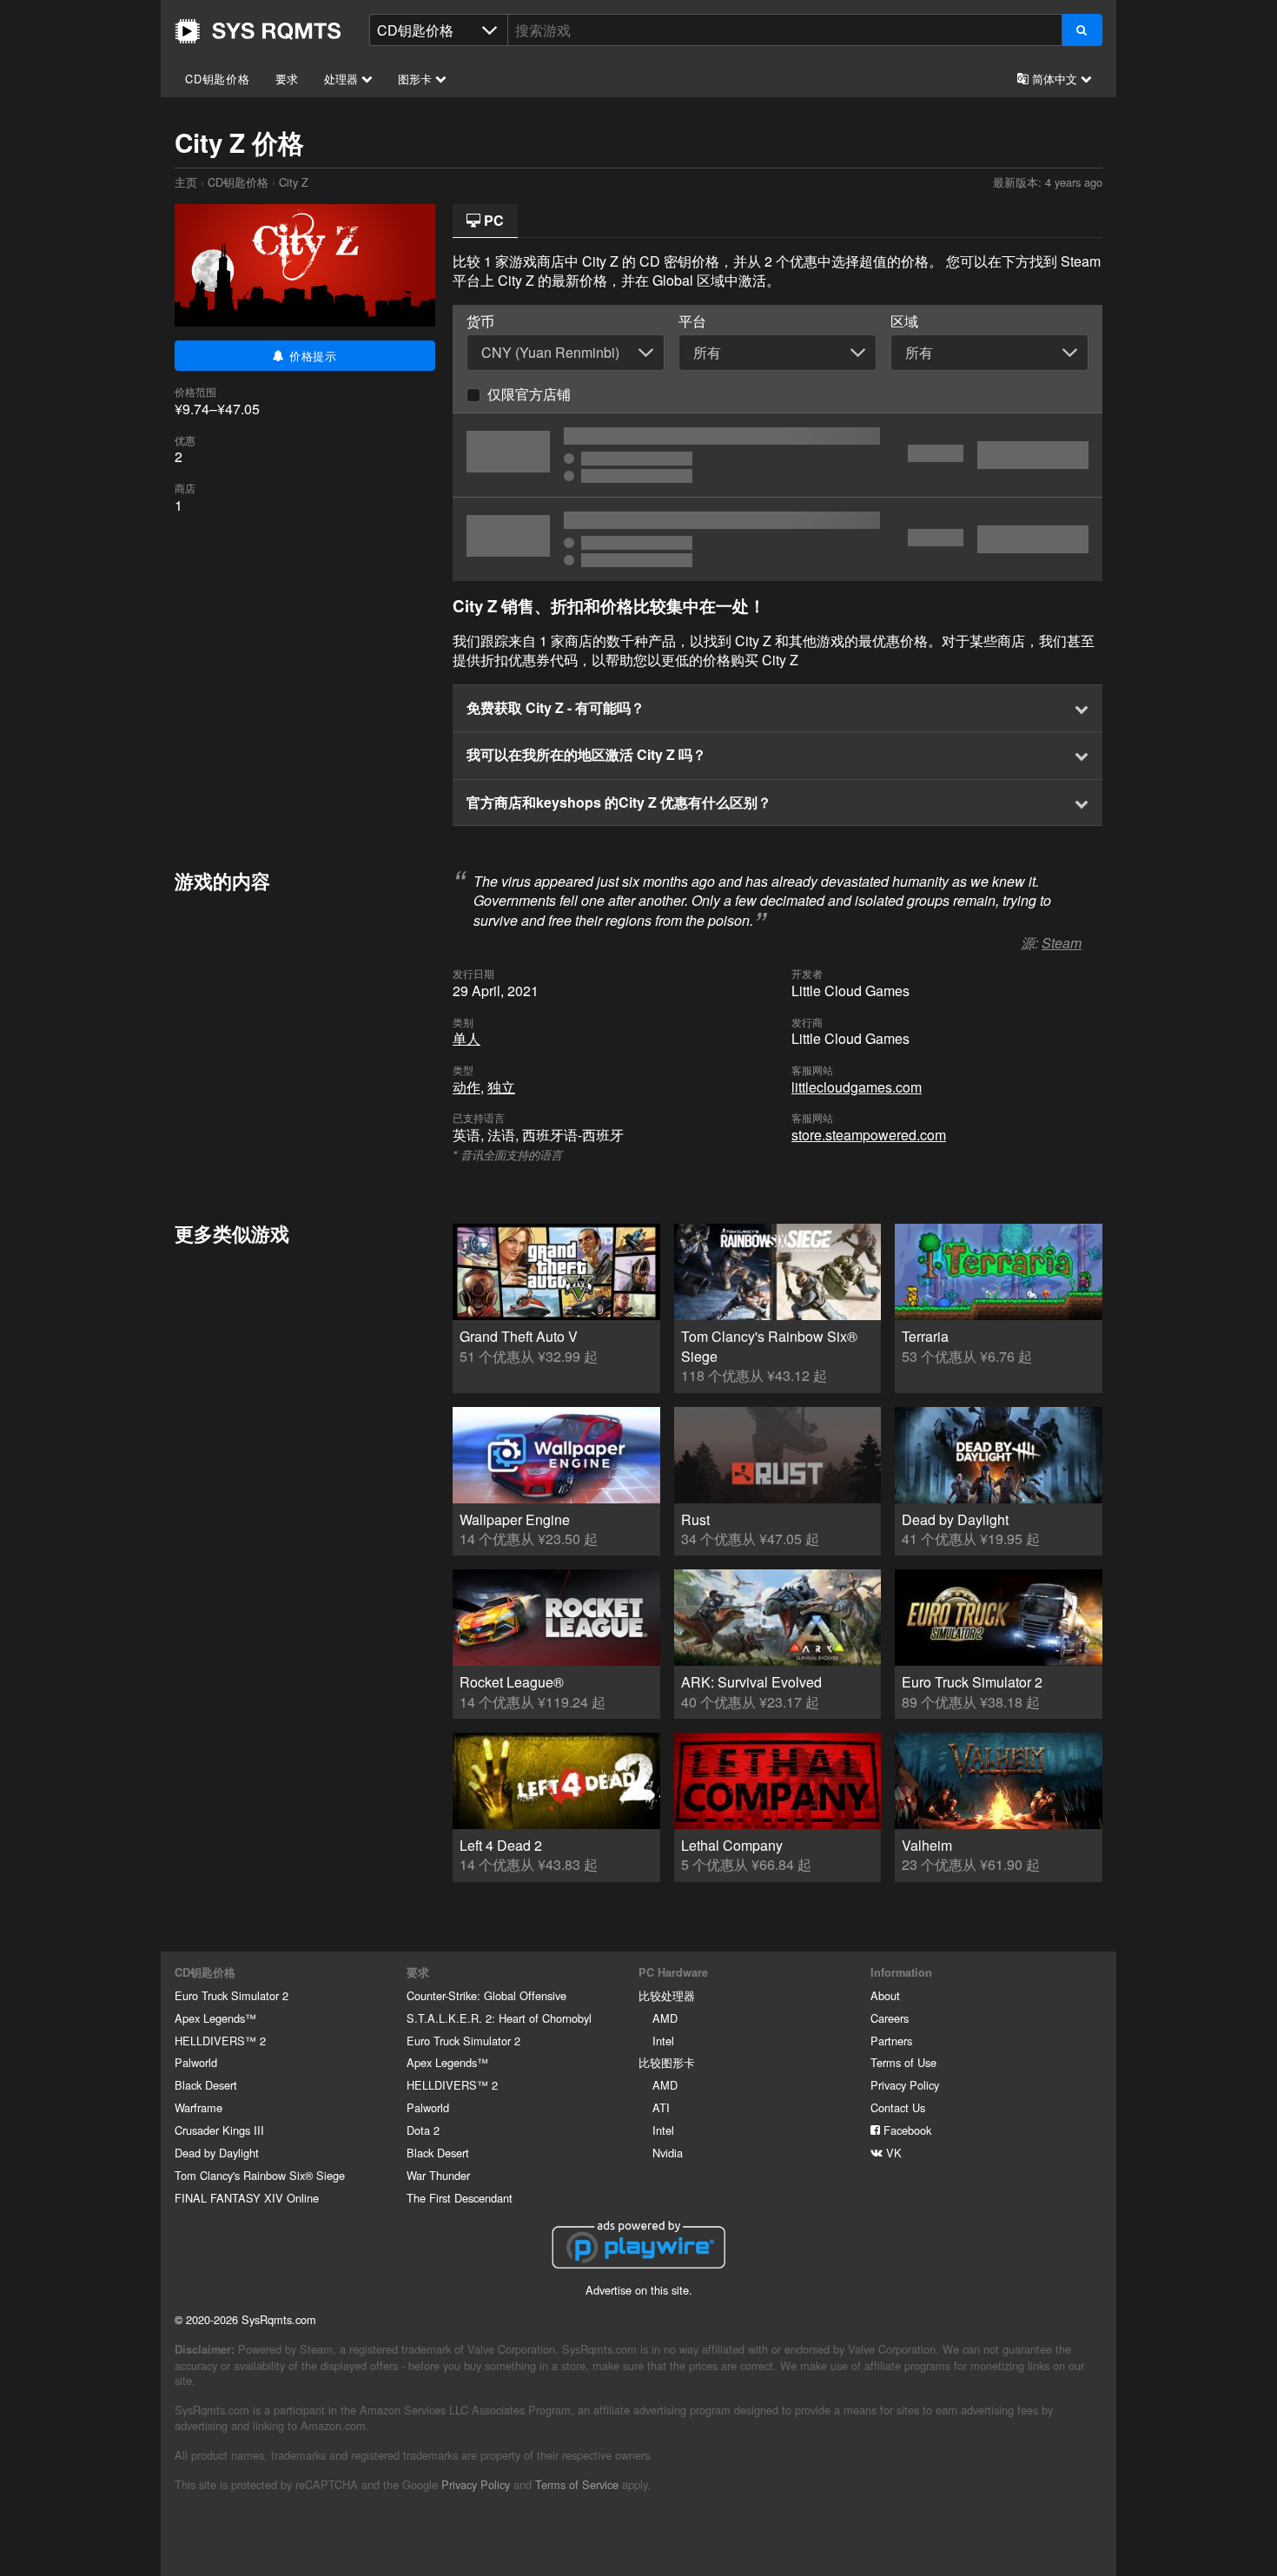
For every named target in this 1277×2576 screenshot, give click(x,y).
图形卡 (417, 79)
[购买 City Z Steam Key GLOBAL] (777, 455)
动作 (466, 1087)
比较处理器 (667, 1995)
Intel (663, 2041)
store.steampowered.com (869, 1135)
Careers (890, 2018)
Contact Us (898, 2107)
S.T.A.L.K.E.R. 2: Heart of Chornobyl (499, 2018)
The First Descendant (460, 2198)
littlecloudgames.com (857, 1087)
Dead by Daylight (217, 2153)
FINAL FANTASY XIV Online (247, 2198)
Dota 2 (423, 2130)
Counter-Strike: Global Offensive (486, 1995)
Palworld (196, 2062)
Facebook (906, 2130)
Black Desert (206, 2085)
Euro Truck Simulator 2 (232, 1995)
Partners (891, 2041)
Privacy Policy (905, 2085)
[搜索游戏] (1082, 30)
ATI (661, 2107)
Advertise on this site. (639, 2290)
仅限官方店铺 (529, 394)
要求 (288, 79)
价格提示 (311, 356)
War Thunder (438, 2175)
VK (892, 2153)
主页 (258, 31)
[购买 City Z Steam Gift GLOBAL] (777, 539)
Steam (1062, 943)
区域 (904, 321)
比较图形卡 (667, 2062)
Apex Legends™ (215, 2018)
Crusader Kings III (219, 2130)
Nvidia (668, 2153)
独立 (501, 1087)
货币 (480, 321)
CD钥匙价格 (218, 79)
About (885, 1995)
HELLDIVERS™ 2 (220, 2041)
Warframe (198, 2107)
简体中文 (1055, 79)
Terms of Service (577, 2484)
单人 (466, 1038)
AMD (665, 2018)
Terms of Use (903, 2062)
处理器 (343, 79)
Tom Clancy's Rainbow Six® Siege (260, 2175)
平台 (692, 321)
